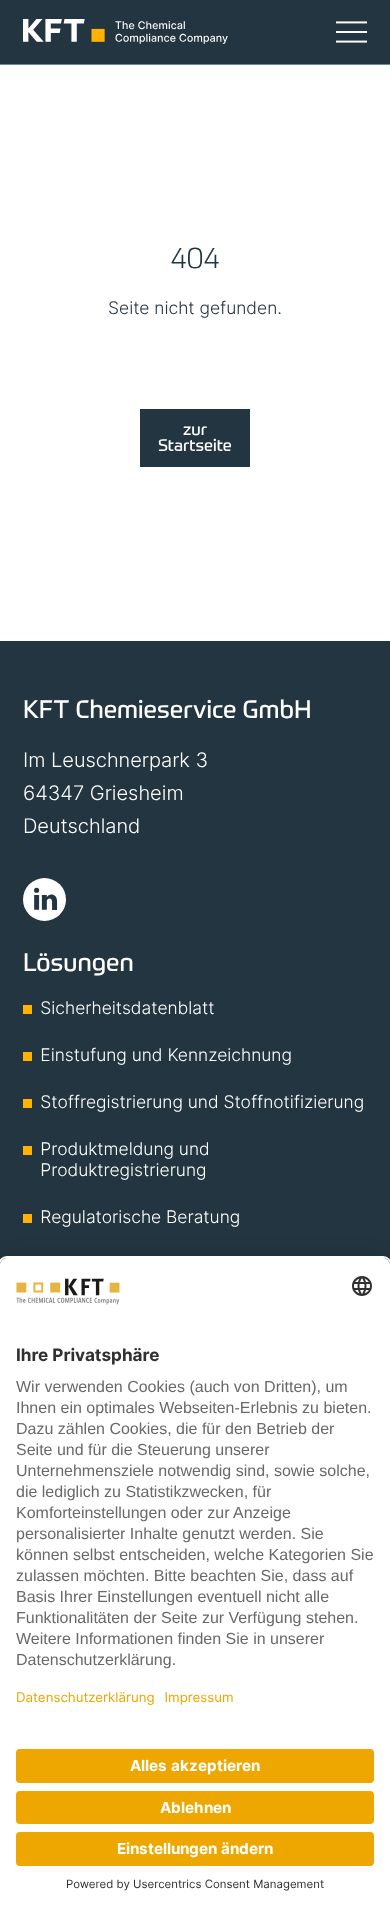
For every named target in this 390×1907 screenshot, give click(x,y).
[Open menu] (351, 31)
